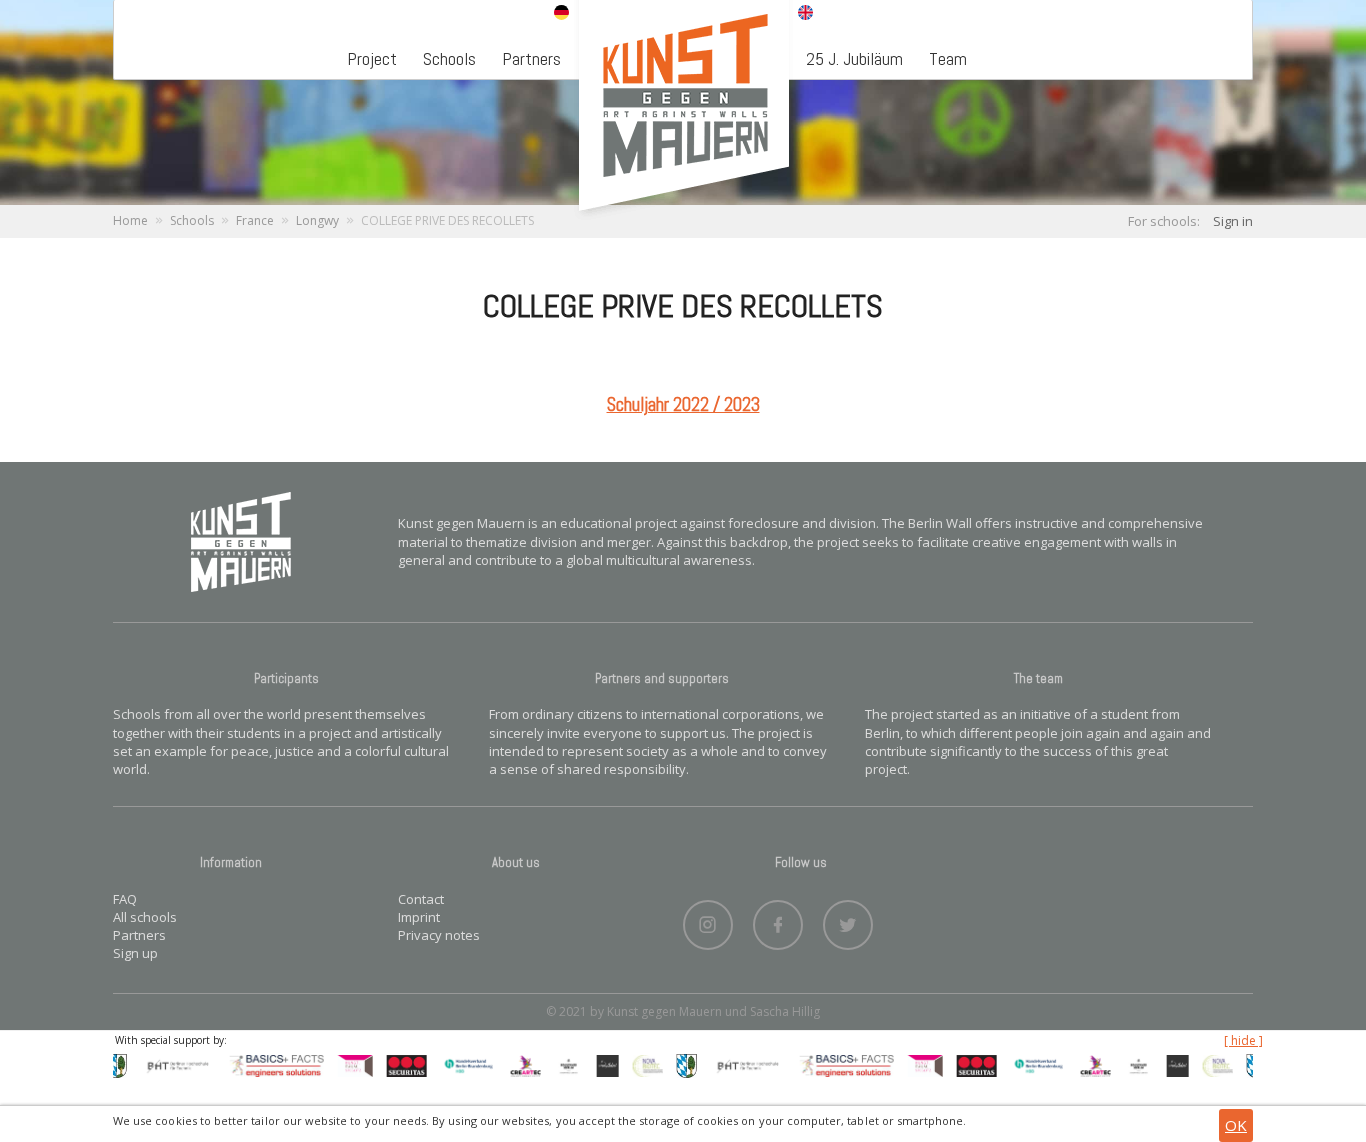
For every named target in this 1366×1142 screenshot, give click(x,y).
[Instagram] (708, 920)
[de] (561, 14)
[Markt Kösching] (675, 1064)
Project (372, 58)
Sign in (1233, 221)
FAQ (125, 899)
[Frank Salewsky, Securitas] (395, 1064)
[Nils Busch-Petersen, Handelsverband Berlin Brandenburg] (457, 1064)
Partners (531, 58)
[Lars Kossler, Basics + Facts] (265, 1064)
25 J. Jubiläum (854, 58)
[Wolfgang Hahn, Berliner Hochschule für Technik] (167, 1064)
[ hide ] (1243, 1041)
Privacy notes (439, 935)
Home (130, 220)
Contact (421, 899)
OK (1236, 1125)
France (255, 220)
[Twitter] (848, 920)
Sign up (135, 953)
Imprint (419, 917)
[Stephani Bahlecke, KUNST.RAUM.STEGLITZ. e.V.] (343, 1064)
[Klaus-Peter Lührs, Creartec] (515, 1064)
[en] (805, 14)
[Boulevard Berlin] (557, 1064)
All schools (145, 917)
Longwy (317, 220)
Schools (449, 58)
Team (948, 58)
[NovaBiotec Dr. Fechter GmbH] (636, 1064)
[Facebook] (778, 920)
